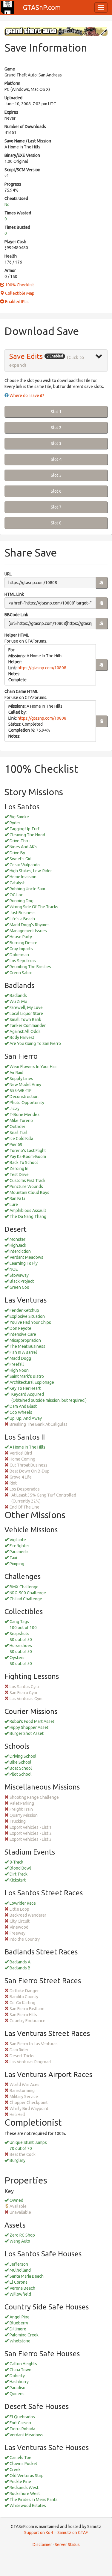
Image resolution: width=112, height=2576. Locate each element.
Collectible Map (19, 293)
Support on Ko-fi (39, 2533)
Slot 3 (56, 443)
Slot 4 (56, 459)
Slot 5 (56, 475)
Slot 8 (56, 523)
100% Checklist (19, 285)
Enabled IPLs (16, 302)
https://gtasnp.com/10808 (42, 668)
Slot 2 (56, 428)
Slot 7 (56, 507)
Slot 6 (56, 491)
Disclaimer (42, 2545)
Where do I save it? (27, 396)
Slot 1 (56, 412)
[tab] (56, 361)
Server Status (67, 2545)
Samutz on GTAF (73, 2533)
